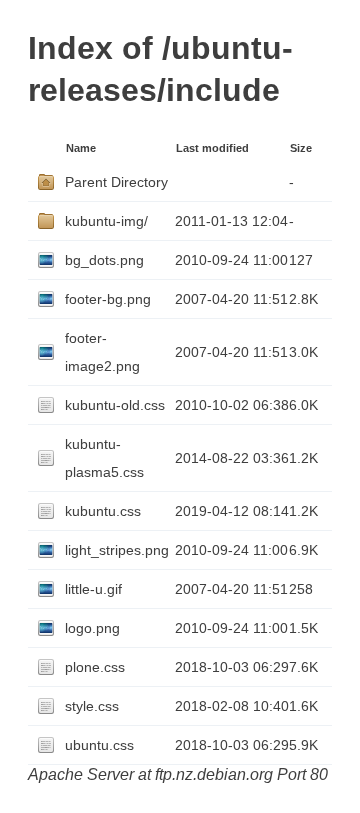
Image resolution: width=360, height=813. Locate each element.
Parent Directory (116, 182)
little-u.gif (93, 589)
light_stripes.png (117, 550)
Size (301, 148)
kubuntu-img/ (106, 221)
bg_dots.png (104, 260)
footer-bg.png (108, 299)
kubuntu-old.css (115, 405)
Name (81, 148)
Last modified (212, 148)
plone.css (95, 667)
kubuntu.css (103, 511)
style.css (92, 706)
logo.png (92, 628)
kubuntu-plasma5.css (104, 458)
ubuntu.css (99, 745)
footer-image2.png (102, 352)
